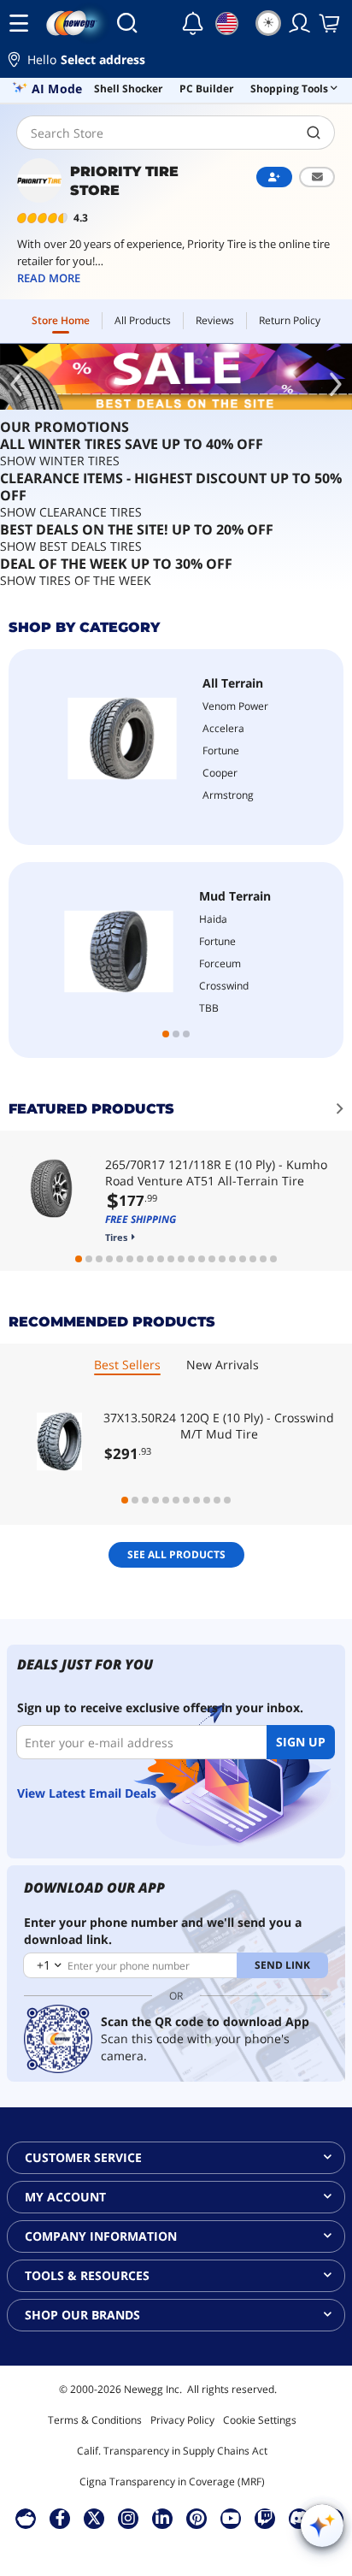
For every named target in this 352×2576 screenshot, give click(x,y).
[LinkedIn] (162, 2518)
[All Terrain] (122, 739)
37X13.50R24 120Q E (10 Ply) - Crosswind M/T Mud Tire (219, 1426)
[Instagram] (128, 2518)
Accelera (223, 728)
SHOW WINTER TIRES (60, 461)
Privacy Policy (182, 2420)
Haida (213, 919)
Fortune (221, 750)
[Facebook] (60, 2518)
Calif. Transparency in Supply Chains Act (172, 2451)
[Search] (127, 23)
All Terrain (233, 683)
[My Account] (300, 23)
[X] (94, 2518)
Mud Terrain (235, 896)
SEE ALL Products (176, 1554)
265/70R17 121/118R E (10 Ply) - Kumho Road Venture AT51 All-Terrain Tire (216, 1173)
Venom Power (235, 706)
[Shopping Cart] (331, 23)
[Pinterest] (197, 2518)
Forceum (220, 963)
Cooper (220, 773)
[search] (314, 133)
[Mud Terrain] (119, 951)
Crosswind (224, 986)
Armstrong (228, 795)
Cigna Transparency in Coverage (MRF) (172, 2481)
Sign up (301, 1742)
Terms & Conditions (95, 2420)
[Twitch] (265, 2518)
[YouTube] (231, 2518)
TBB (209, 1008)
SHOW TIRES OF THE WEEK (76, 580)
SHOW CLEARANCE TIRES (71, 512)
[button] (176, 62)
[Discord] (299, 2518)
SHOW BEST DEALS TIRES (71, 546)
